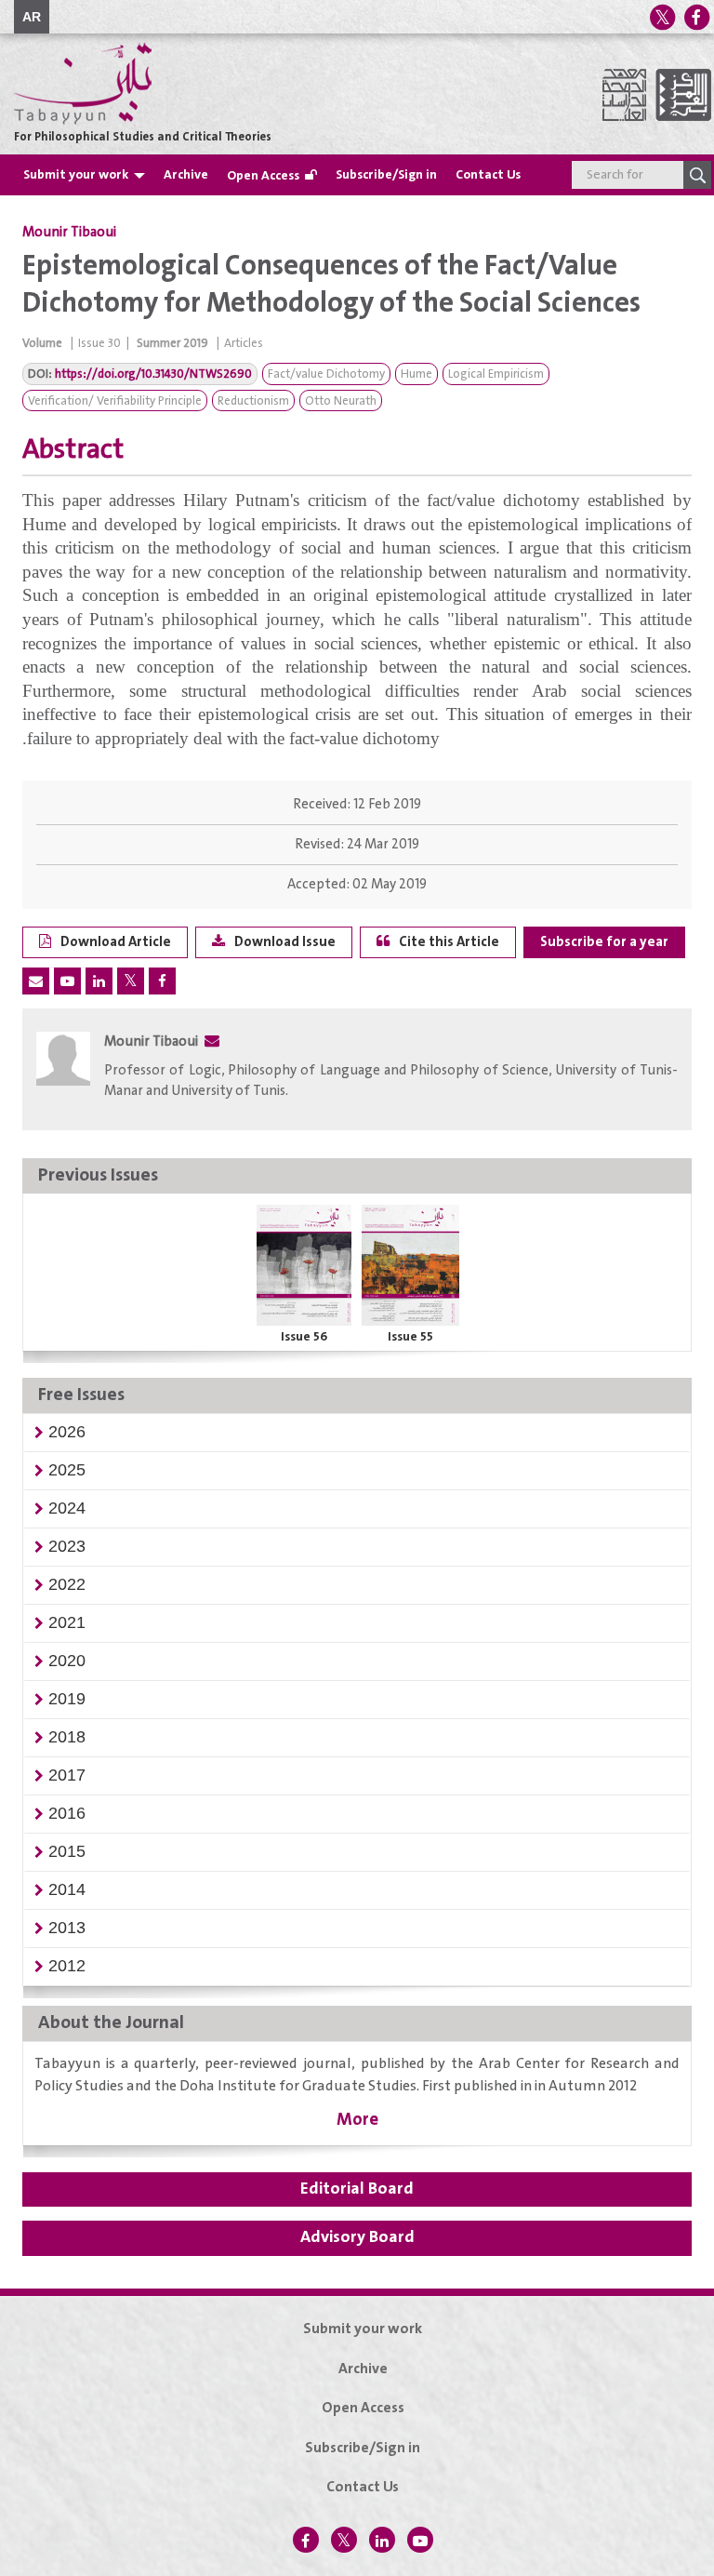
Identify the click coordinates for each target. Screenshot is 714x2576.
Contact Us (488, 175)
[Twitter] (662, 17)
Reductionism (253, 401)
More (357, 2120)
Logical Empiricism (496, 374)
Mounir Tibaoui (69, 233)
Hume (416, 374)
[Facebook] (696, 17)
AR (32, 17)
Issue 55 (410, 1337)
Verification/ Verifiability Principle (115, 401)
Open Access (263, 176)
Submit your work (76, 175)
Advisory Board (357, 2237)
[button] (67, 1432)
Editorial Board (357, 2189)
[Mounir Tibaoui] (63, 1072)
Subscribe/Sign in (386, 175)
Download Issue (285, 942)
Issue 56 (304, 1337)
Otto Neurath (341, 401)
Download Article (116, 942)
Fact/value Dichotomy (326, 374)
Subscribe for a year (604, 942)
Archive (186, 175)
